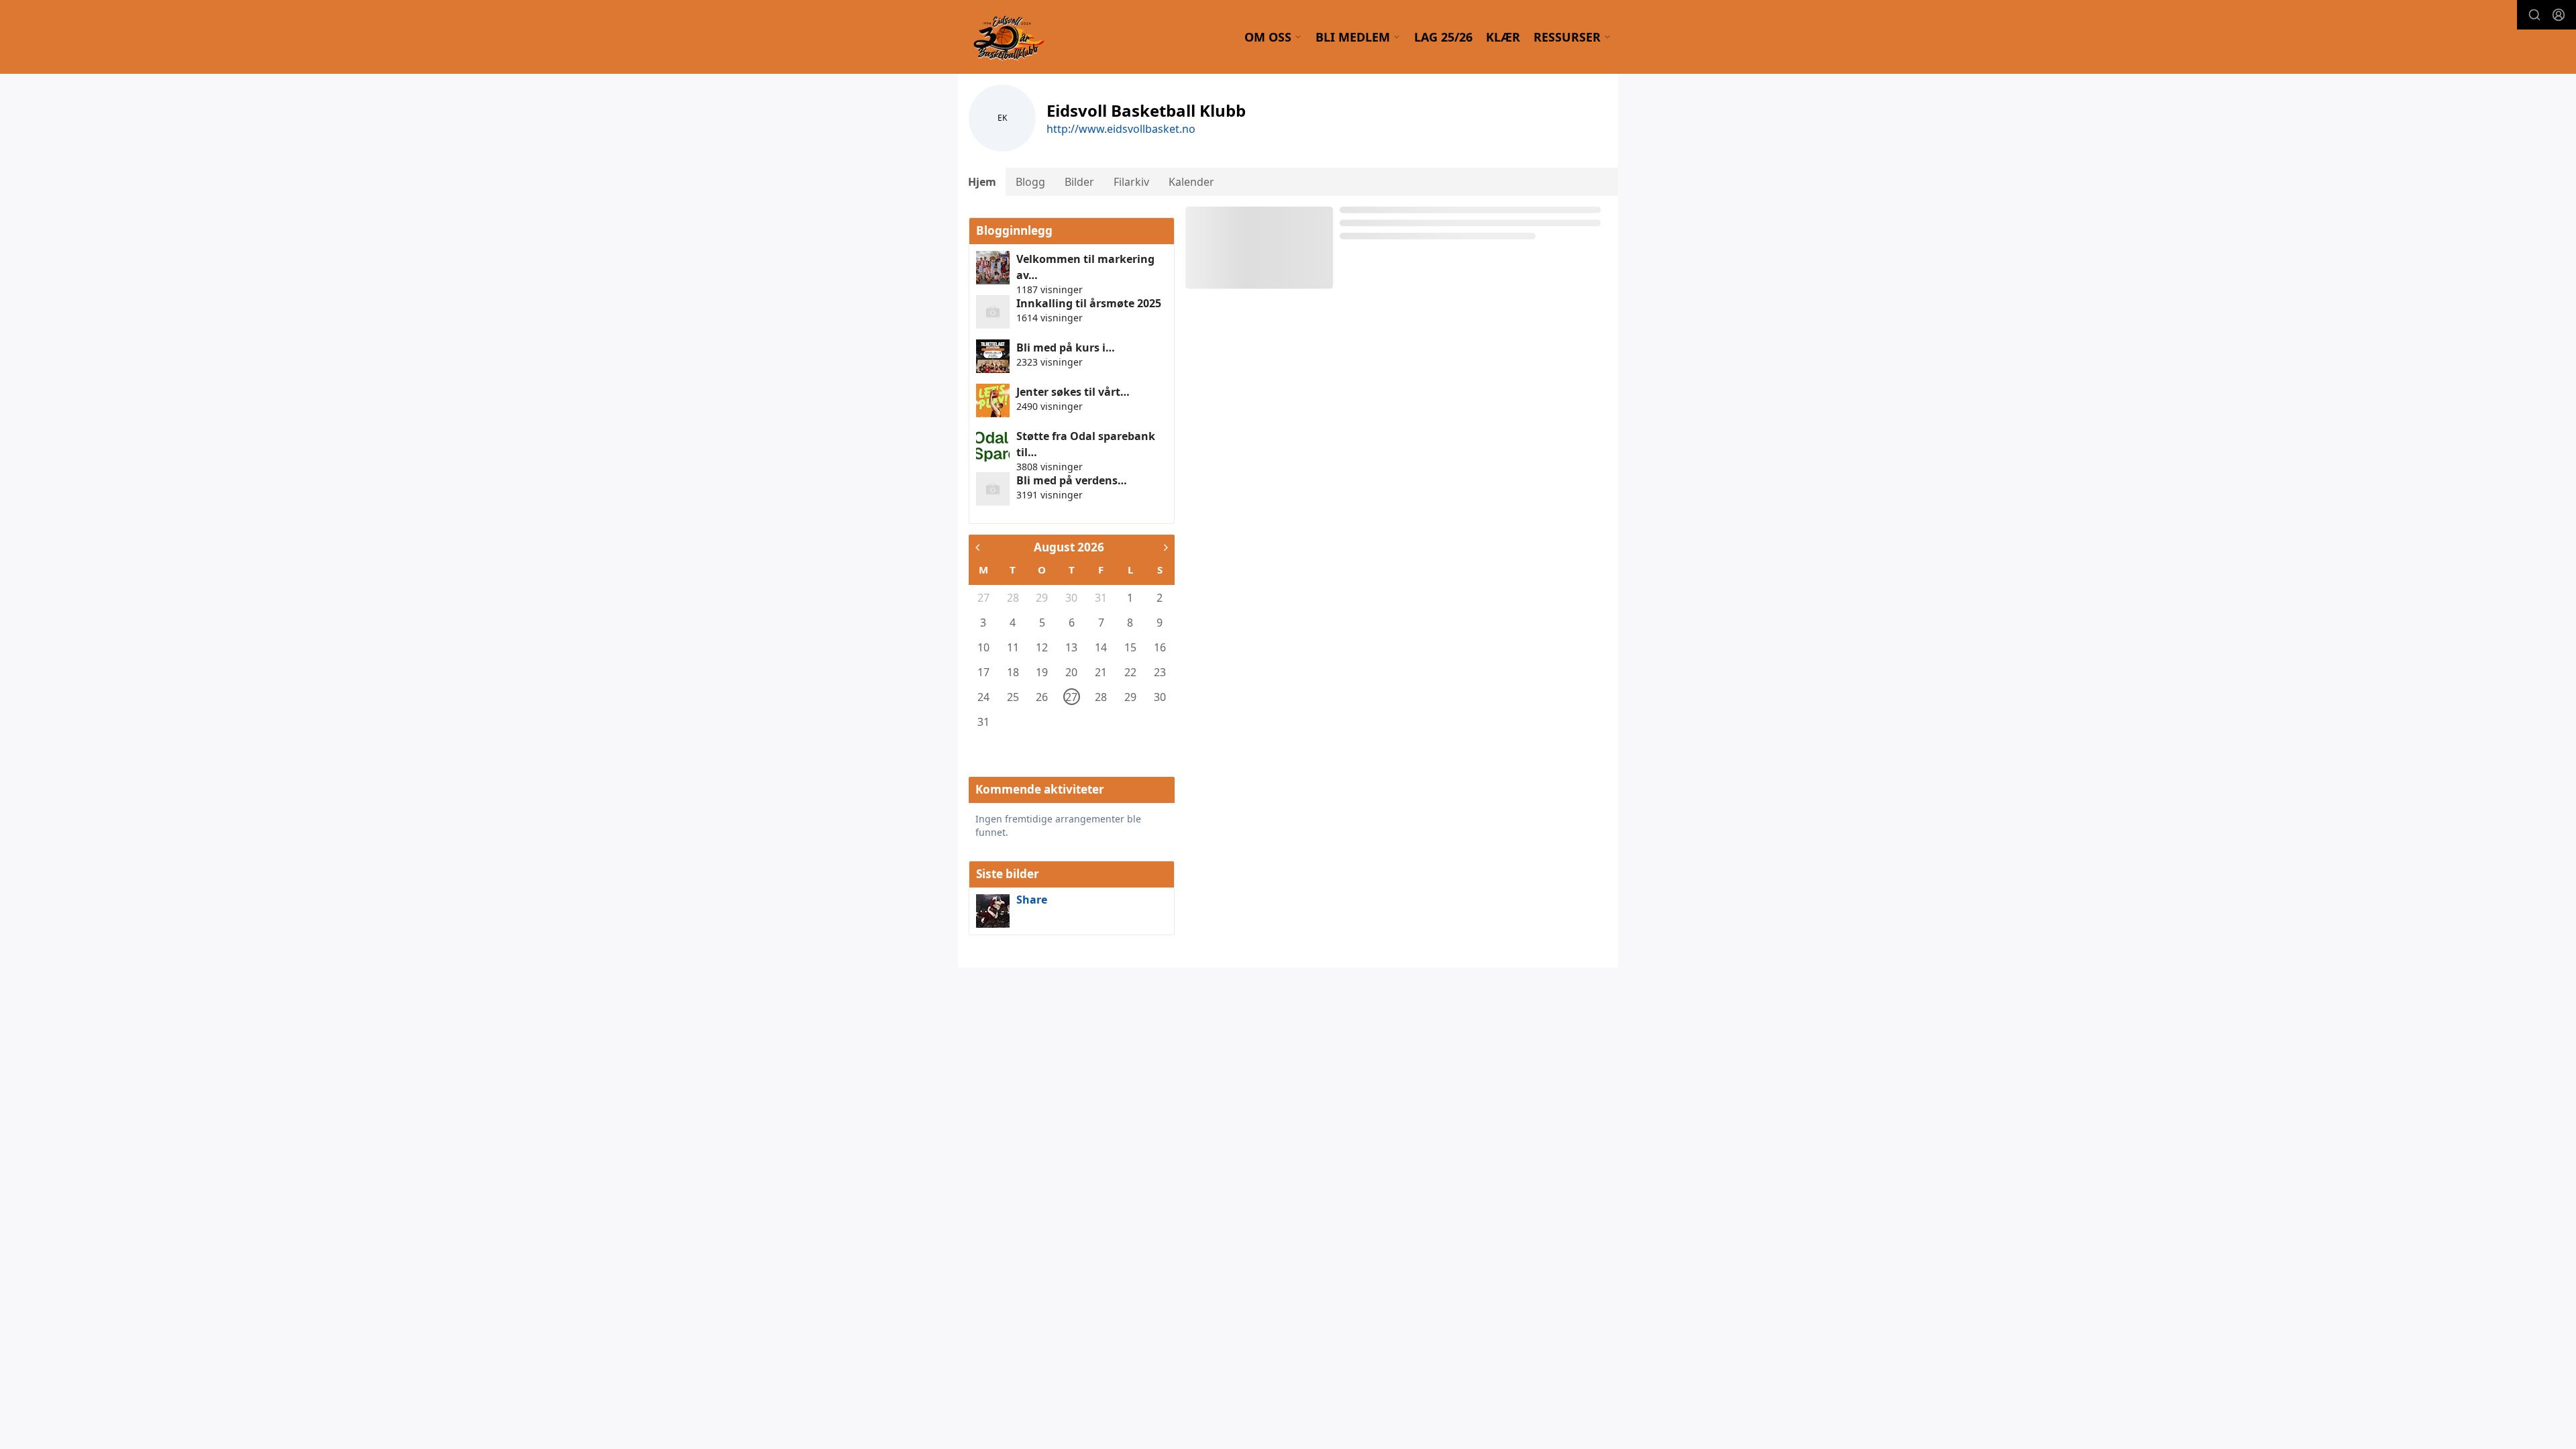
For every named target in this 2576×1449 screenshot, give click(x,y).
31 (1101, 598)
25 (1013, 697)
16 (1160, 647)
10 (983, 647)
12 (1042, 647)
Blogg (1030, 182)
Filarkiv (1131, 182)
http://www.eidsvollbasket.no (1121, 129)
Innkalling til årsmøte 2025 (1089, 303)
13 (1071, 647)
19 (1042, 672)
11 (1013, 647)
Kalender (1191, 182)
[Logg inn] (2559, 15)
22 (1130, 672)
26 (1042, 697)
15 (1130, 647)
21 (1101, 672)
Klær (1503, 37)
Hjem (982, 182)
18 (1013, 672)
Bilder (1079, 182)
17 (983, 672)
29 (1042, 598)
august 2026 (1069, 547)
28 (1013, 598)
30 (1071, 598)
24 (983, 697)
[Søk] (2534, 15)
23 (1160, 672)
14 (1101, 647)
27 (983, 598)
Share (1032, 900)
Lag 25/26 (1443, 37)
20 (1071, 672)
